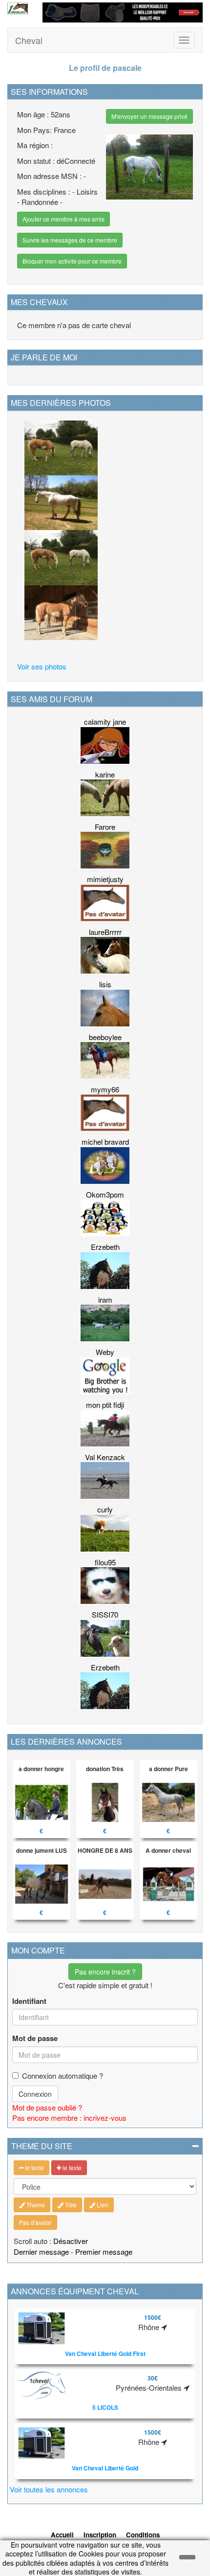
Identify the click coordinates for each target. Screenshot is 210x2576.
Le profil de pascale (105, 68)
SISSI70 (105, 1614)
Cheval (29, 40)
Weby (105, 1352)
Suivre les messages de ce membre (70, 240)
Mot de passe (35, 2038)
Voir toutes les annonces (49, 2489)
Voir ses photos (42, 666)
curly (105, 1509)
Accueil (62, 2535)
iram (105, 1299)
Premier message (104, 2252)
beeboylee (105, 1037)
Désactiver (71, 2241)
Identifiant (29, 2001)
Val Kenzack (105, 1457)
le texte (34, 2167)
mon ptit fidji (105, 1405)
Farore (105, 827)
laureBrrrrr (105, 932)
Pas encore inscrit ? (105, 1972)
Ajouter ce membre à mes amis (63, 219)
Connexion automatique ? (63, 2076)
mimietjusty (105, 879)
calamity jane (105, 722)
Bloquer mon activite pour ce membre (72, 261)
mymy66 (105, 1089)
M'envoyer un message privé (149, 116)
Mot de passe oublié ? (47, 2107)
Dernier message (41, 2252)
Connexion (35, 2094)
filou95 (105, 1562)
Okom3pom (105, 1194)
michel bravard (105, 1142)
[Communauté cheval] (18, 8)
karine (105, 774)
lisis (105, 984)
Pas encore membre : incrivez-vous (69, 2118)
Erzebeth (105, 1247)
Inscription (100, 2535)
